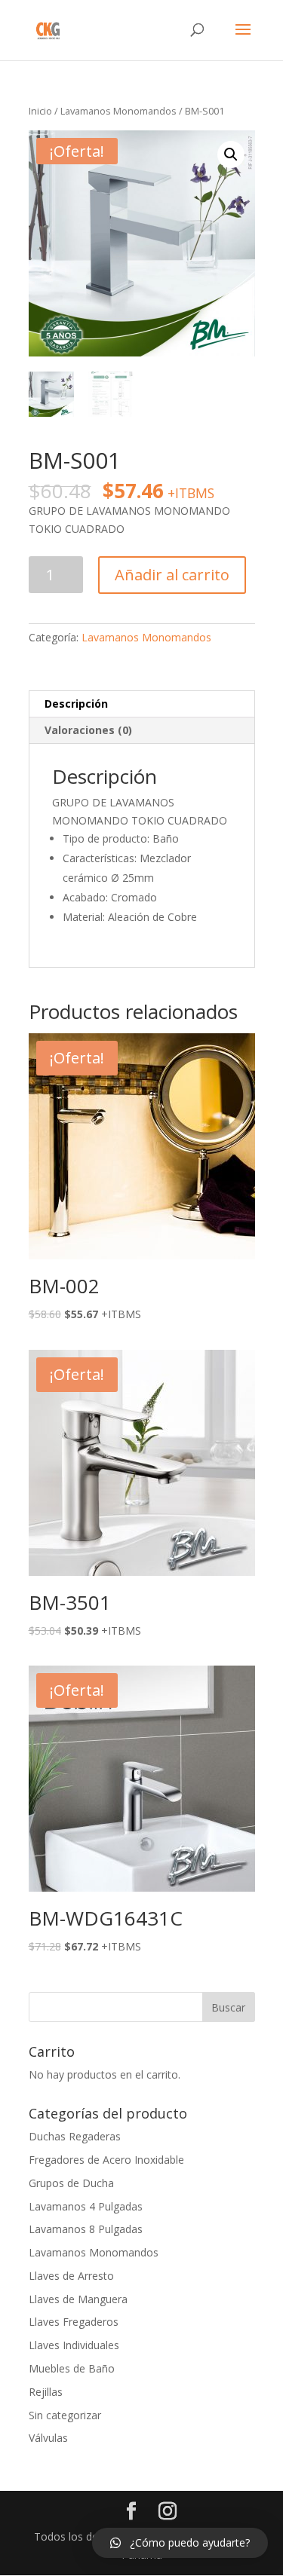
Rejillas (46, 2392)
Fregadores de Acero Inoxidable (106, 2160)
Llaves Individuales (74, 2345)
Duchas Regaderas (75, 2136)
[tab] (142, 704)
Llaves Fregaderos (74, 2322)
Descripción (76, 704)
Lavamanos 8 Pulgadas (86, 2229)
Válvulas (48, 2438)
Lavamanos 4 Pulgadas (86, 2206)
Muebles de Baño (72, 2368)
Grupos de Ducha (71, 2183)
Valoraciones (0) (88, 730)
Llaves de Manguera (78, 2299)
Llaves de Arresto (71, 2276)
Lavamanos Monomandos (118, 111)
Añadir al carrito (172, 575)
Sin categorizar (65, 2415)
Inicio (40, 111)
